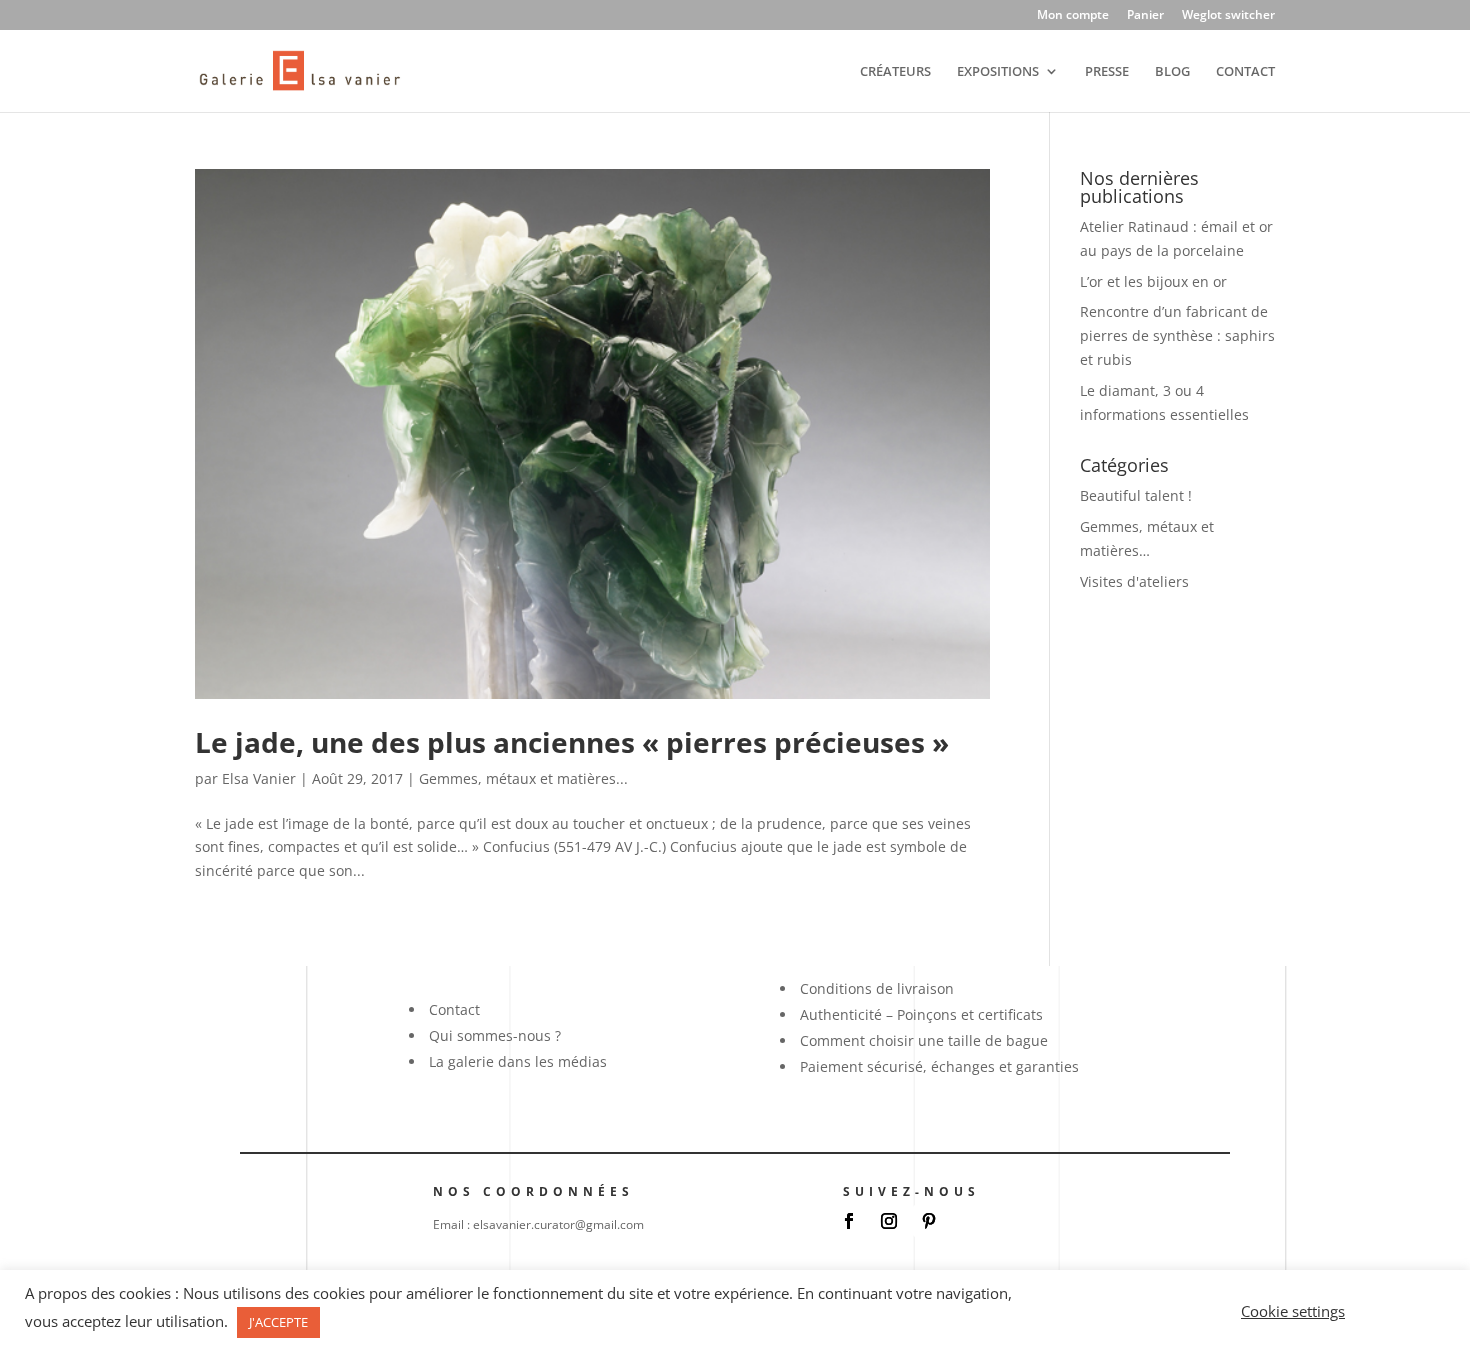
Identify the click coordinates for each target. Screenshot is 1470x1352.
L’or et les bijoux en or (1153, 281)
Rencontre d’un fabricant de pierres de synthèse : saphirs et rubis (1177, 335)
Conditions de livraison (877, 988)
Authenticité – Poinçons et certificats (921, 1014)
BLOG (1172, 72)
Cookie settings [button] (1293, 1311)
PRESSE (1107, 72)
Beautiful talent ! (1136, 495)
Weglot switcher (1228, 16)
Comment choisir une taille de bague (924, 1040)
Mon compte (1073, 16)
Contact (454, 1009)
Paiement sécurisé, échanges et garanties (939, 1066)
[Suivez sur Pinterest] (929, 1221)
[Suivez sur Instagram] (889, 1221)
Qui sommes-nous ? (495, 1035)
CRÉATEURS (895, 72)
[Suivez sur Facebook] (849, 1221)
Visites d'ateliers (1134, 581)
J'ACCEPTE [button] (278, 1322)
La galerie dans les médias (518, 1061)
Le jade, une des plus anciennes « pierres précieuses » (572, 742)
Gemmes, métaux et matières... (523, 778)
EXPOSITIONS (998, 72)
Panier (1145, 16)
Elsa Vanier (259, 778)
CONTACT (1245, 72)
